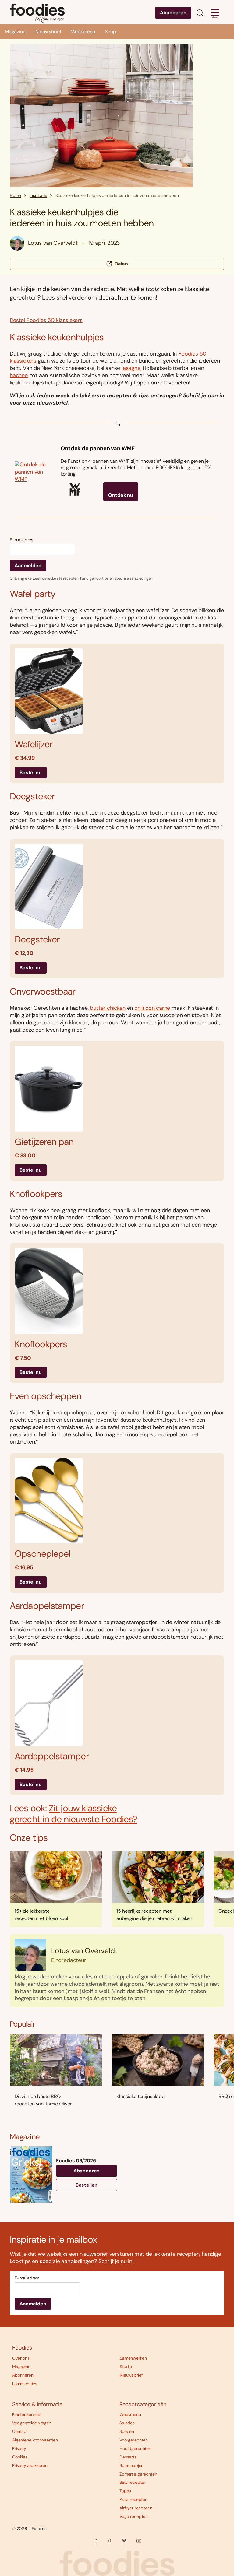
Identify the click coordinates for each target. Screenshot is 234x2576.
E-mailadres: (22, 540)
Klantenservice (26, 2414)
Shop (110, 32)
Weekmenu (83, 32)
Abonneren (173, 13)
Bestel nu (31, 772)
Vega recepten (134, 2516)
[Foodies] (37, 12)
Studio (126, 2367)
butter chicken (108, 1008)
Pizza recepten (133, 2499)
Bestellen (87, 2185)
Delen (121, 264)
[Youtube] (139, 2541)
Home (15, 195)
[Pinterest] (124, 2541)
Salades (127, 2423)
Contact (20, 2431)
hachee (19, 375)
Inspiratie (38, 195)
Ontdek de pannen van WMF (98, 448)
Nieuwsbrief (48, 32)
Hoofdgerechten (135, 2448)
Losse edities (25, 2384)
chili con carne (152, 1008)
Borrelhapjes (131, 2465)
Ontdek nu (121, 495)
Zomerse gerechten (138, 2474)
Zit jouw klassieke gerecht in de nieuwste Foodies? (73, 1814)
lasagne (131, 368)
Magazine (15, 32)
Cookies (20, 2457)
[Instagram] (95, 2541)
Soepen (127, 2431)
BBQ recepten (133, 2482)
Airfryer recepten (136, 2508)
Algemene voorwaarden (35, 2440)
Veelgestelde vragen (32, 2423)
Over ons (21, 2358)
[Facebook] (110, 2541)
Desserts (128, 2457)
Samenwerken (133, 2358)
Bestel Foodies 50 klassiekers (46, 320)
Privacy (19, 2448)
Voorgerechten (134, 2440)
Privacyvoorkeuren (30, 2465)
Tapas (125, 2491)
